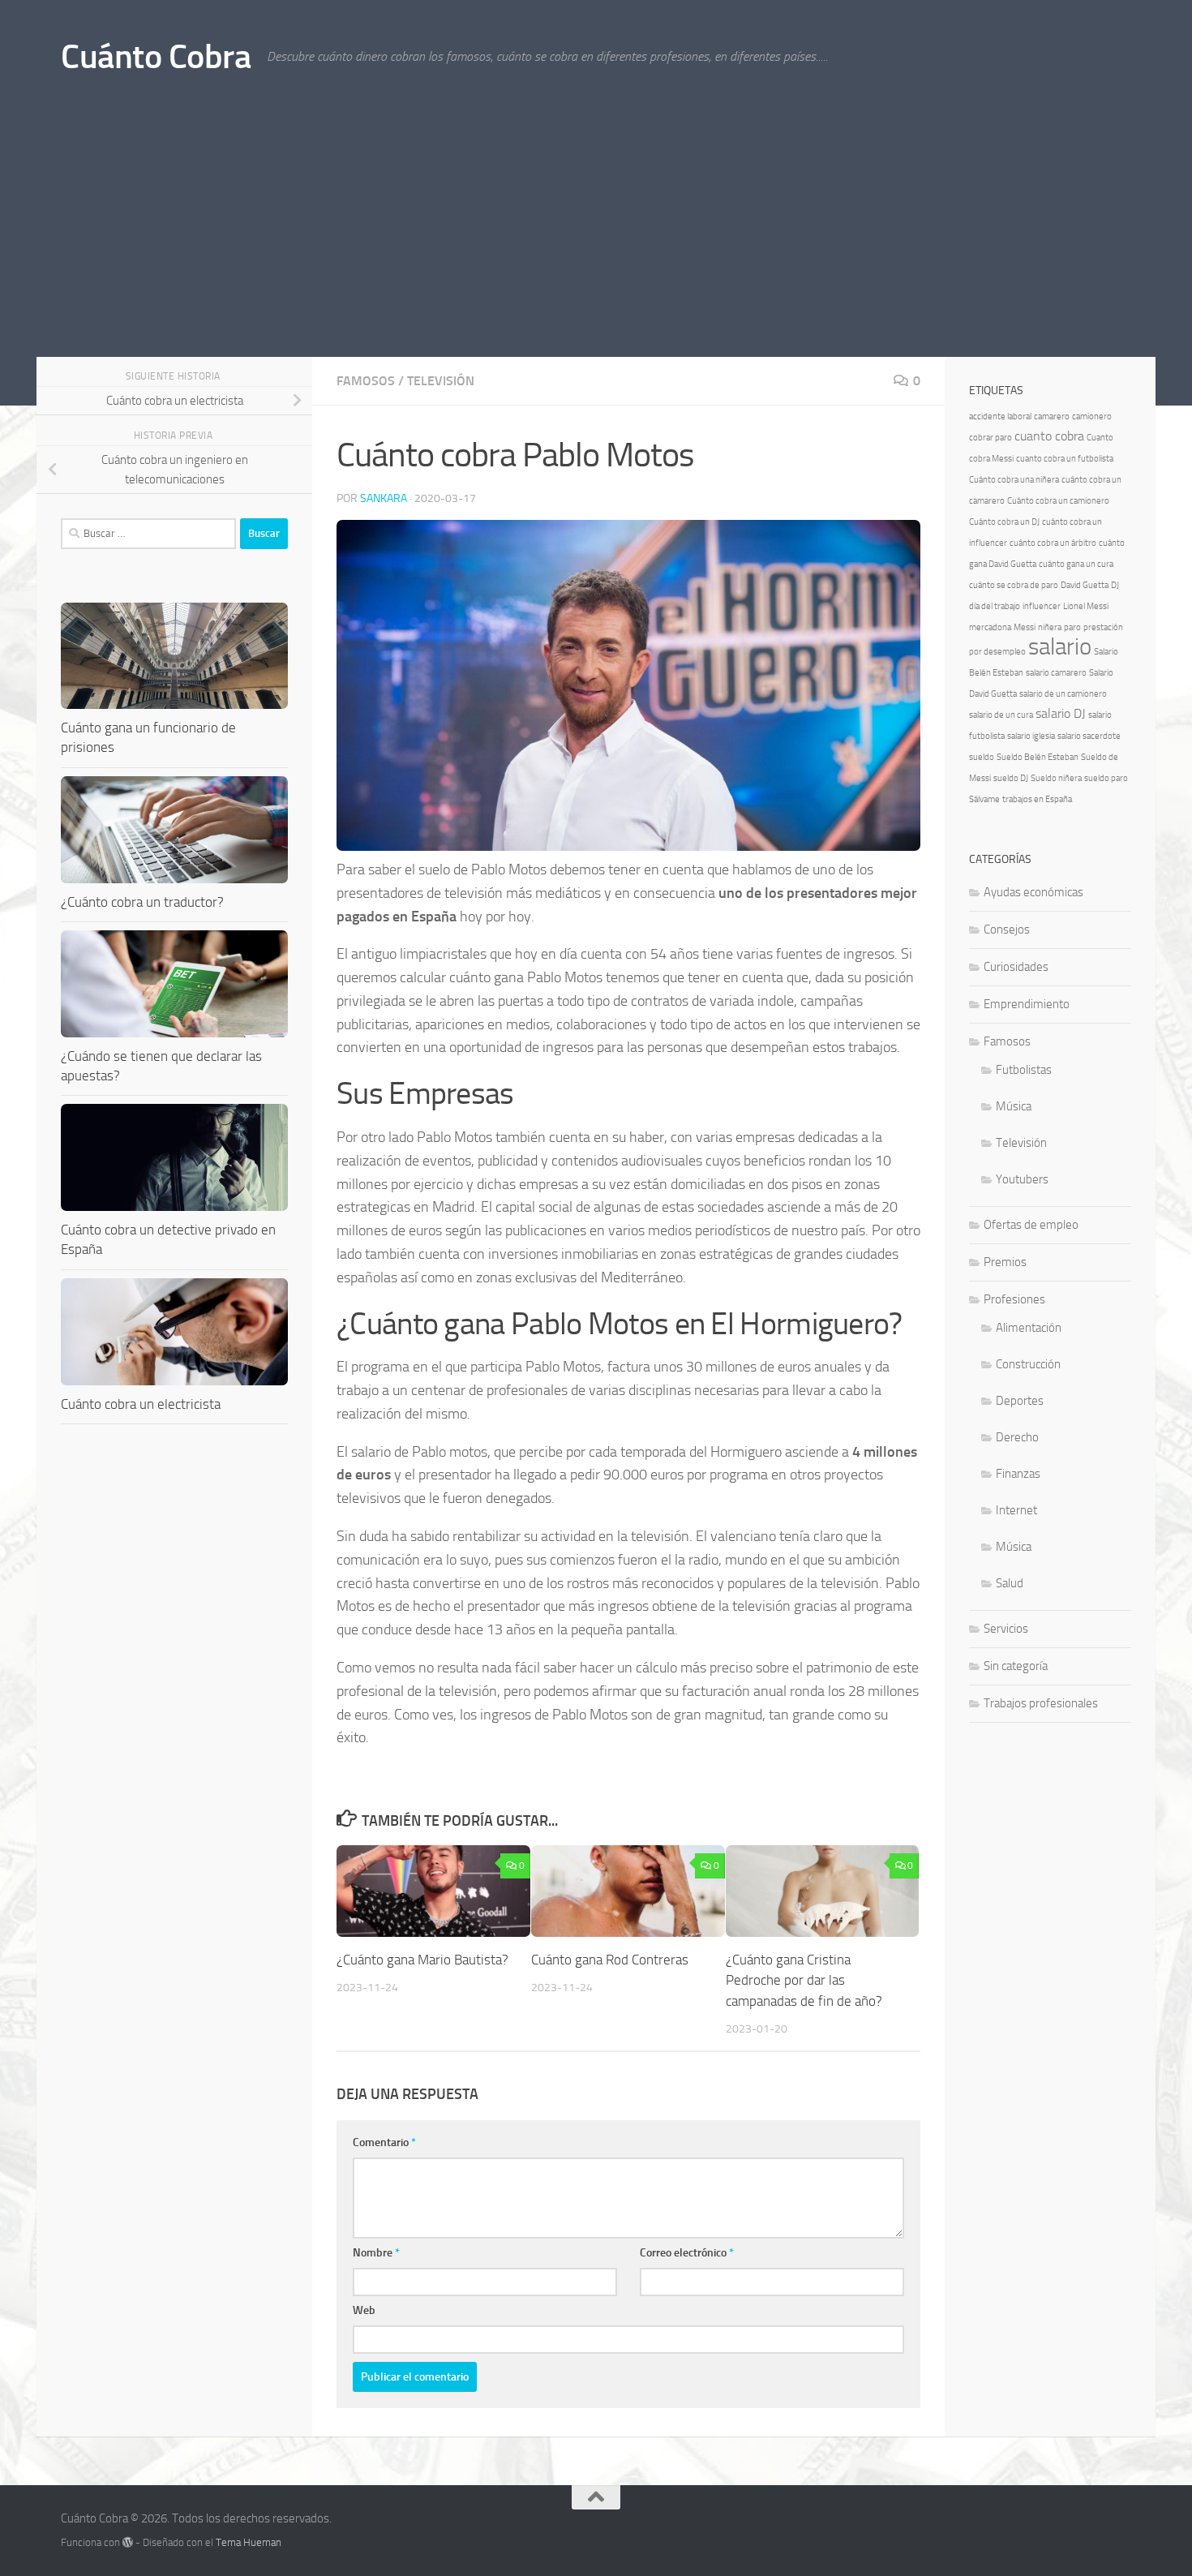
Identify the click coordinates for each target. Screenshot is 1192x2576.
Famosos (366, 381)
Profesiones (1014, 1299)
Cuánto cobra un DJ (1004, 522)
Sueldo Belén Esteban (1038, 757)
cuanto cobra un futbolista (1065, 459)
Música (1014, 1106)
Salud (1010, 1583)
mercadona (990, 627)
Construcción (1028, 1364)
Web (364, 2310)
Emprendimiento (1027, 1004)
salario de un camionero (1063, 694)
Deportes (1020, 1401)
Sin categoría (1016, 1666)
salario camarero (1056, 673)
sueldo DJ (1011, 778)
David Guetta (1085, 585)
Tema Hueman (249, 2542)
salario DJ (1061, 713)
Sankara (384, 498)
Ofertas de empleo (1031, 1225)
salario (1060, 647)
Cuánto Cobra (156, 57)
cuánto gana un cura (1076, 564)
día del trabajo (995, 606)
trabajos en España (1037, 799)
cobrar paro (990, 438)
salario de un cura (1001, 715)
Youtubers (1022, 1179)
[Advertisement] (596, 235)
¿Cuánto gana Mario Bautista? (422, 1960)
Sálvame (984, 799)
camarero (1052, 416)
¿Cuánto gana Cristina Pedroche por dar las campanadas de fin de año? (804, 1980)
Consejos (1007, 930)
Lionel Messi (1086, 606)
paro (1072, 627)
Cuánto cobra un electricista (141, 1404)
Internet (1016, 1510)
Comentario (384, 2142)
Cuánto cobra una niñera (1014, 480)
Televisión (441, 381)
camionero (1092, 416)
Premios (1005, 1262)
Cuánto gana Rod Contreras (610, 1960)
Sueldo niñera (1056, 778)
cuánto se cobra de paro (1014, 585)
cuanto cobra (1049, 436)
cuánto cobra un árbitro (1053, 543)
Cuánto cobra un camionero (1058, 501)
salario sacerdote (1089, 736)
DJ (1115, 585)
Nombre (376, 2253)
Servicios (1006, 1629)
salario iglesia (1031, 736)
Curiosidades (1016, 967)
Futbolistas (1024, 1070)
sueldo (982, 757)
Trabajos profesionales (1041, 1703)
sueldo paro (1106, 778)
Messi (1025, 627)
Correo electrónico (687, 2253)
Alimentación (1029, 1328)
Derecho (1017, 1437)
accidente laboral (1000, 416)
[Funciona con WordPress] (128, 2542)
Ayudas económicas (1033, 892)
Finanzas (1018, 1474)
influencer (1042, 606)
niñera (1050, 627)
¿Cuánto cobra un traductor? (142, 902)
